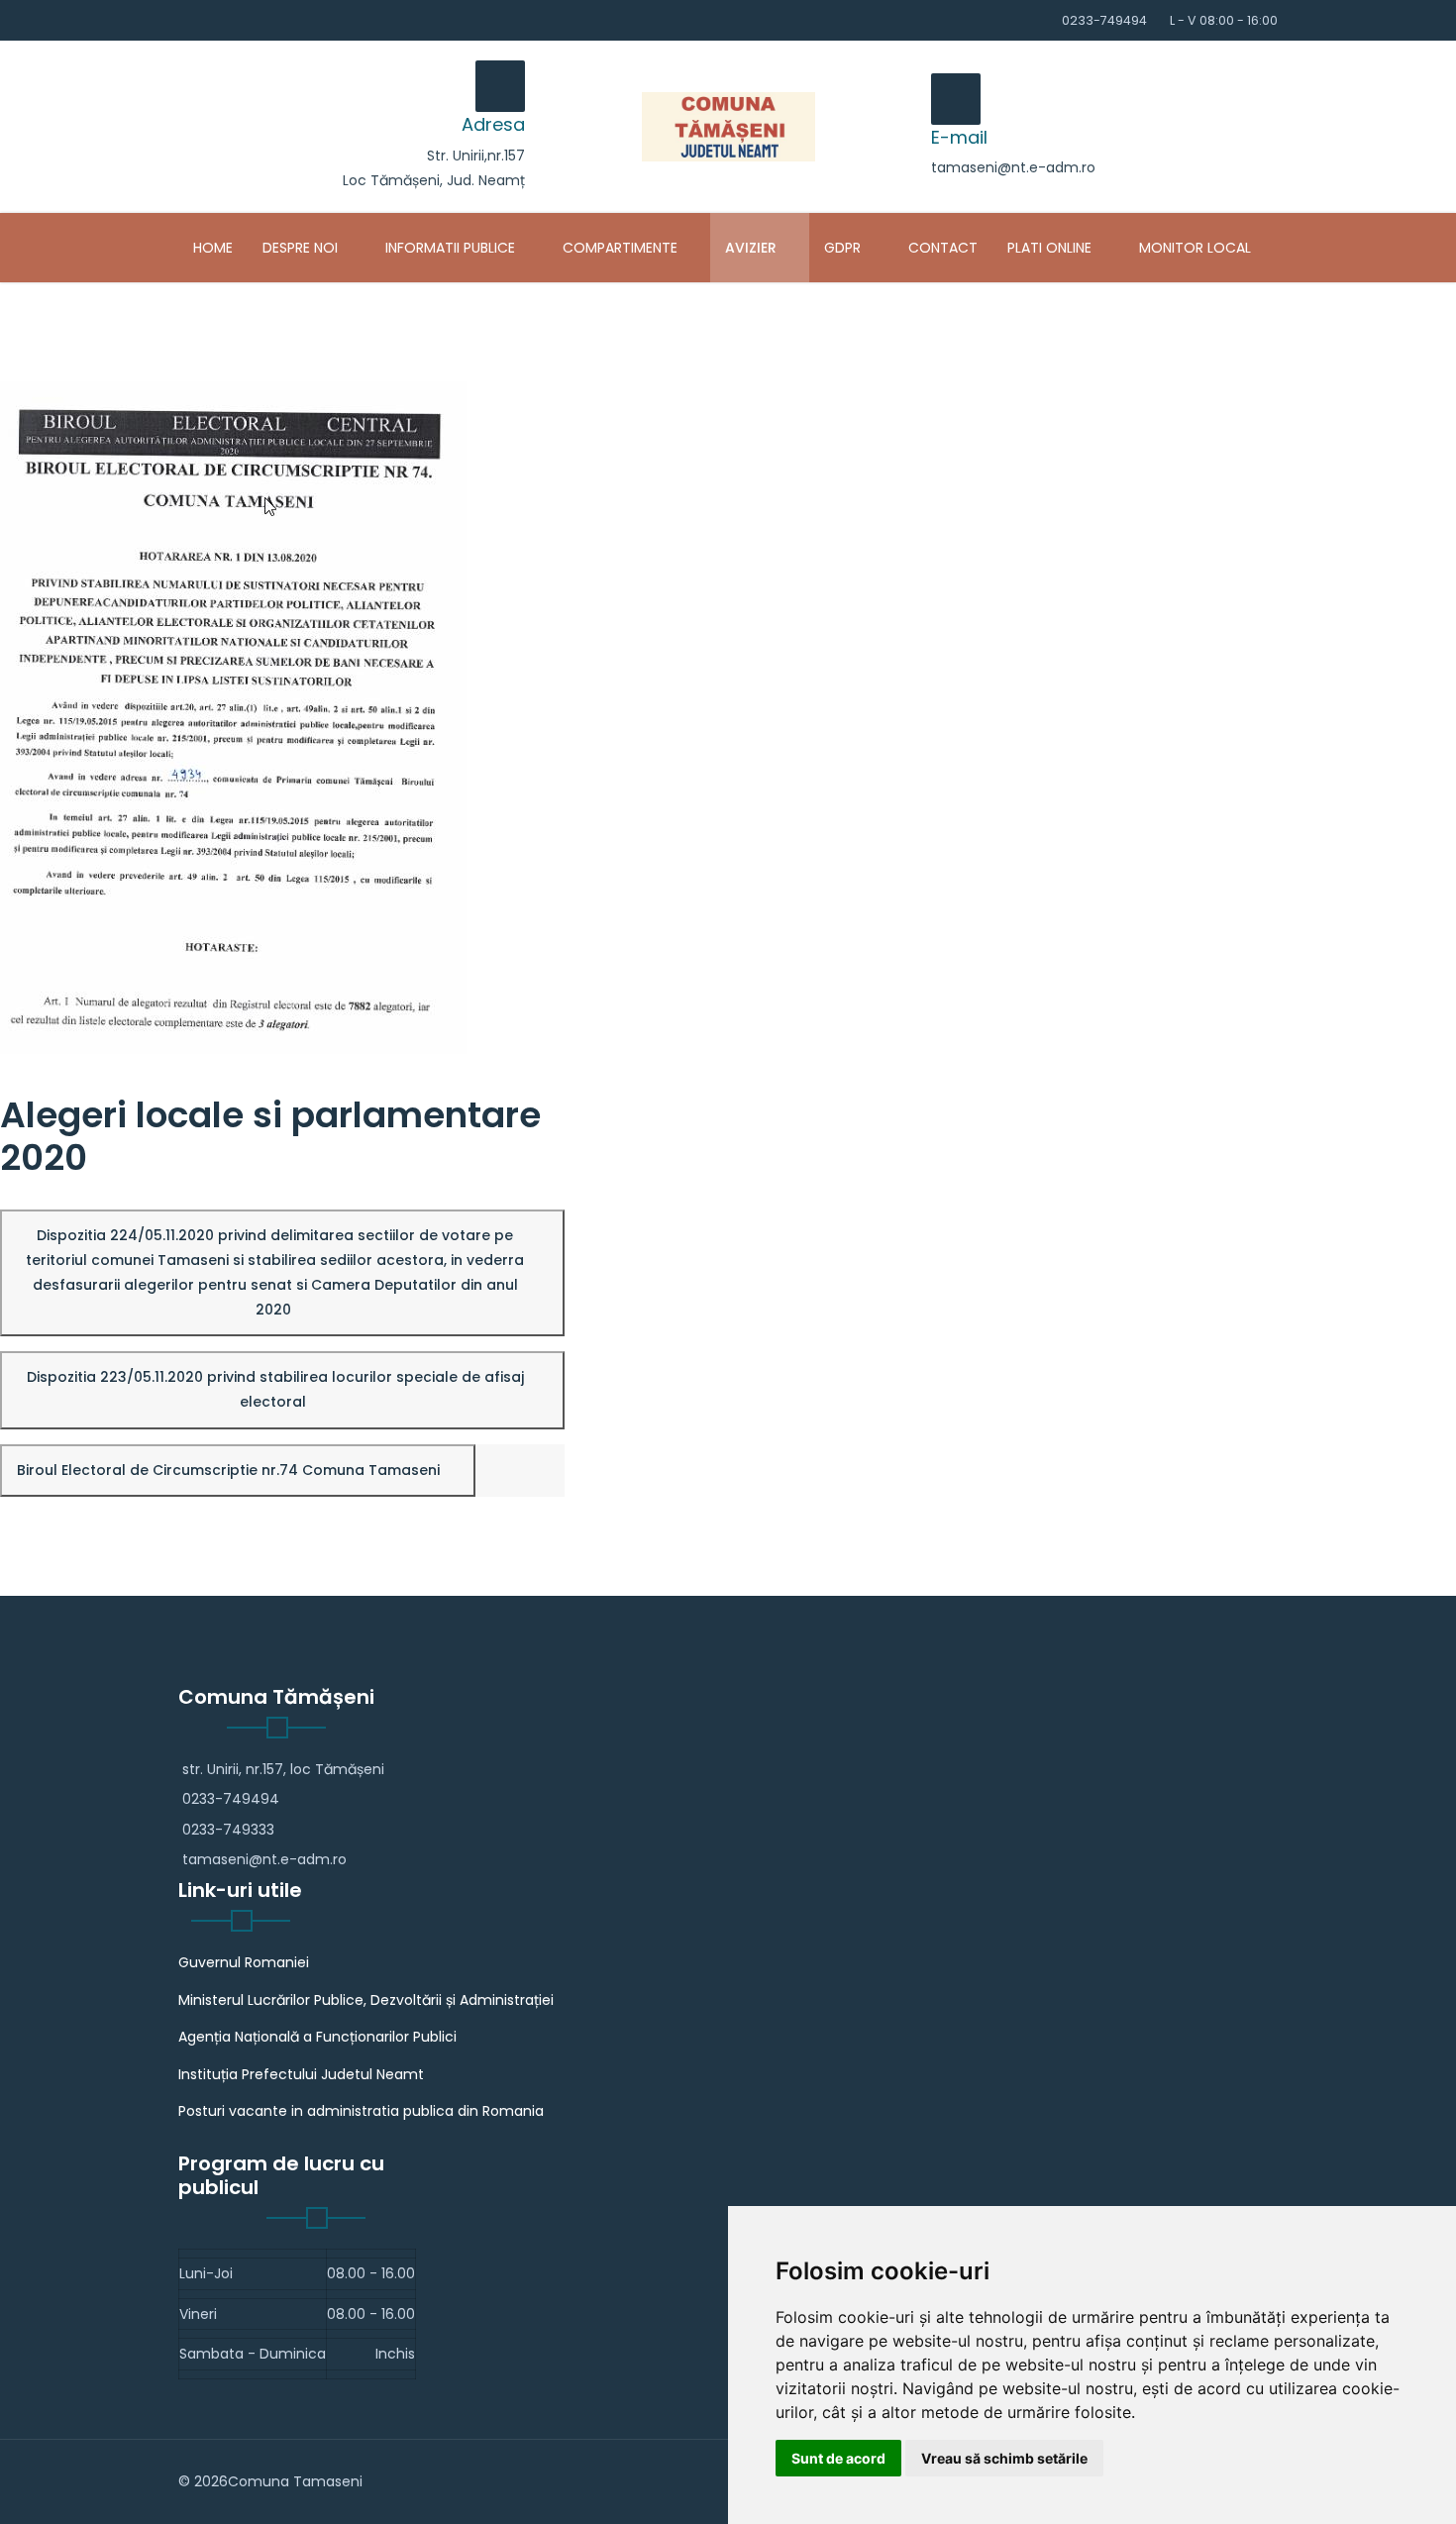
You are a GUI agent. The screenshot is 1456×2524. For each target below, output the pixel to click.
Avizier (751, 248)
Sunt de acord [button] (838, 2458)
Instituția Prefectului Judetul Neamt (301, 2074)
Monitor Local (1195, 248)
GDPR (842, 248)
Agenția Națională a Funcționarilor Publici (317, 2037)
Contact (943, 248)
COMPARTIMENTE (620, 248)
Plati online (1049, 248)
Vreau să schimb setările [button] (1004, 2458)
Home (213, 248)
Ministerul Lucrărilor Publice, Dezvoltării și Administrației (366, 2000)
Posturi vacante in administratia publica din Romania (361, 2111)
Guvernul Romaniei (244, 1962)
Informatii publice (450, 248)
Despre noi (300, 248)
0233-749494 (1104, 20)
